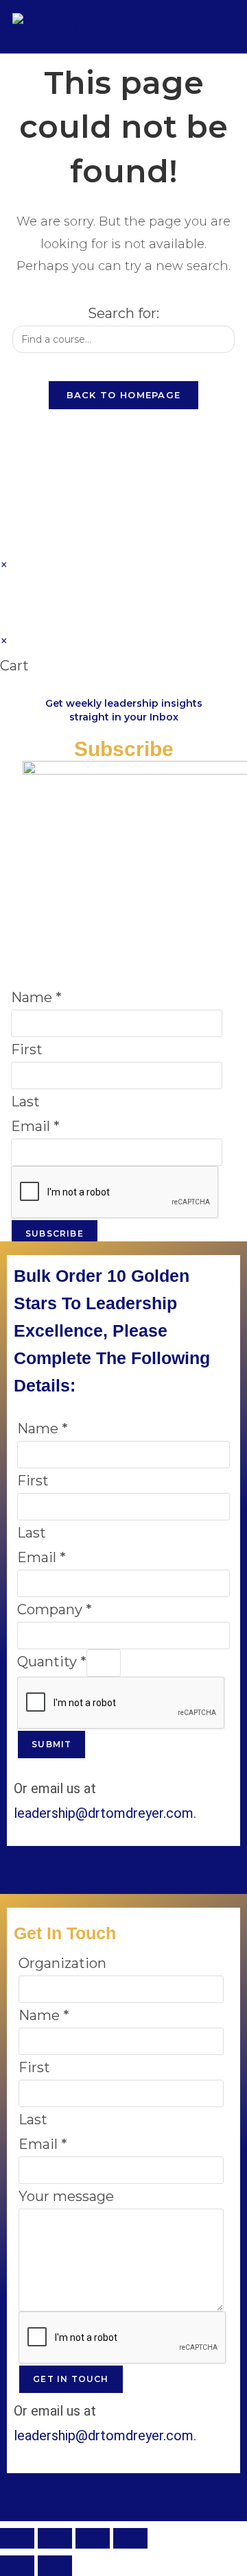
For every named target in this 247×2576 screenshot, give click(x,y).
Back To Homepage (124, 395)
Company (55, 1609)
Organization (62, 1963)
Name (36, 997)
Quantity (52, 1662)
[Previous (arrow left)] (17, 2566)
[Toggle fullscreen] (55, 2538)
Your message (66, 2196)
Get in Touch (71, 2379)
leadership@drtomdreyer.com (104, 1813)
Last (25, 1102)
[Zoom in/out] (17, 2538)
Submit (51, 1744)
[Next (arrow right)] (55, 2566)
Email (35, 1126)
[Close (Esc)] (130, 2538)
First (27, 1049)
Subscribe (55, 1234)
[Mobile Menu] (225, 26)
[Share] (93, 2538)
